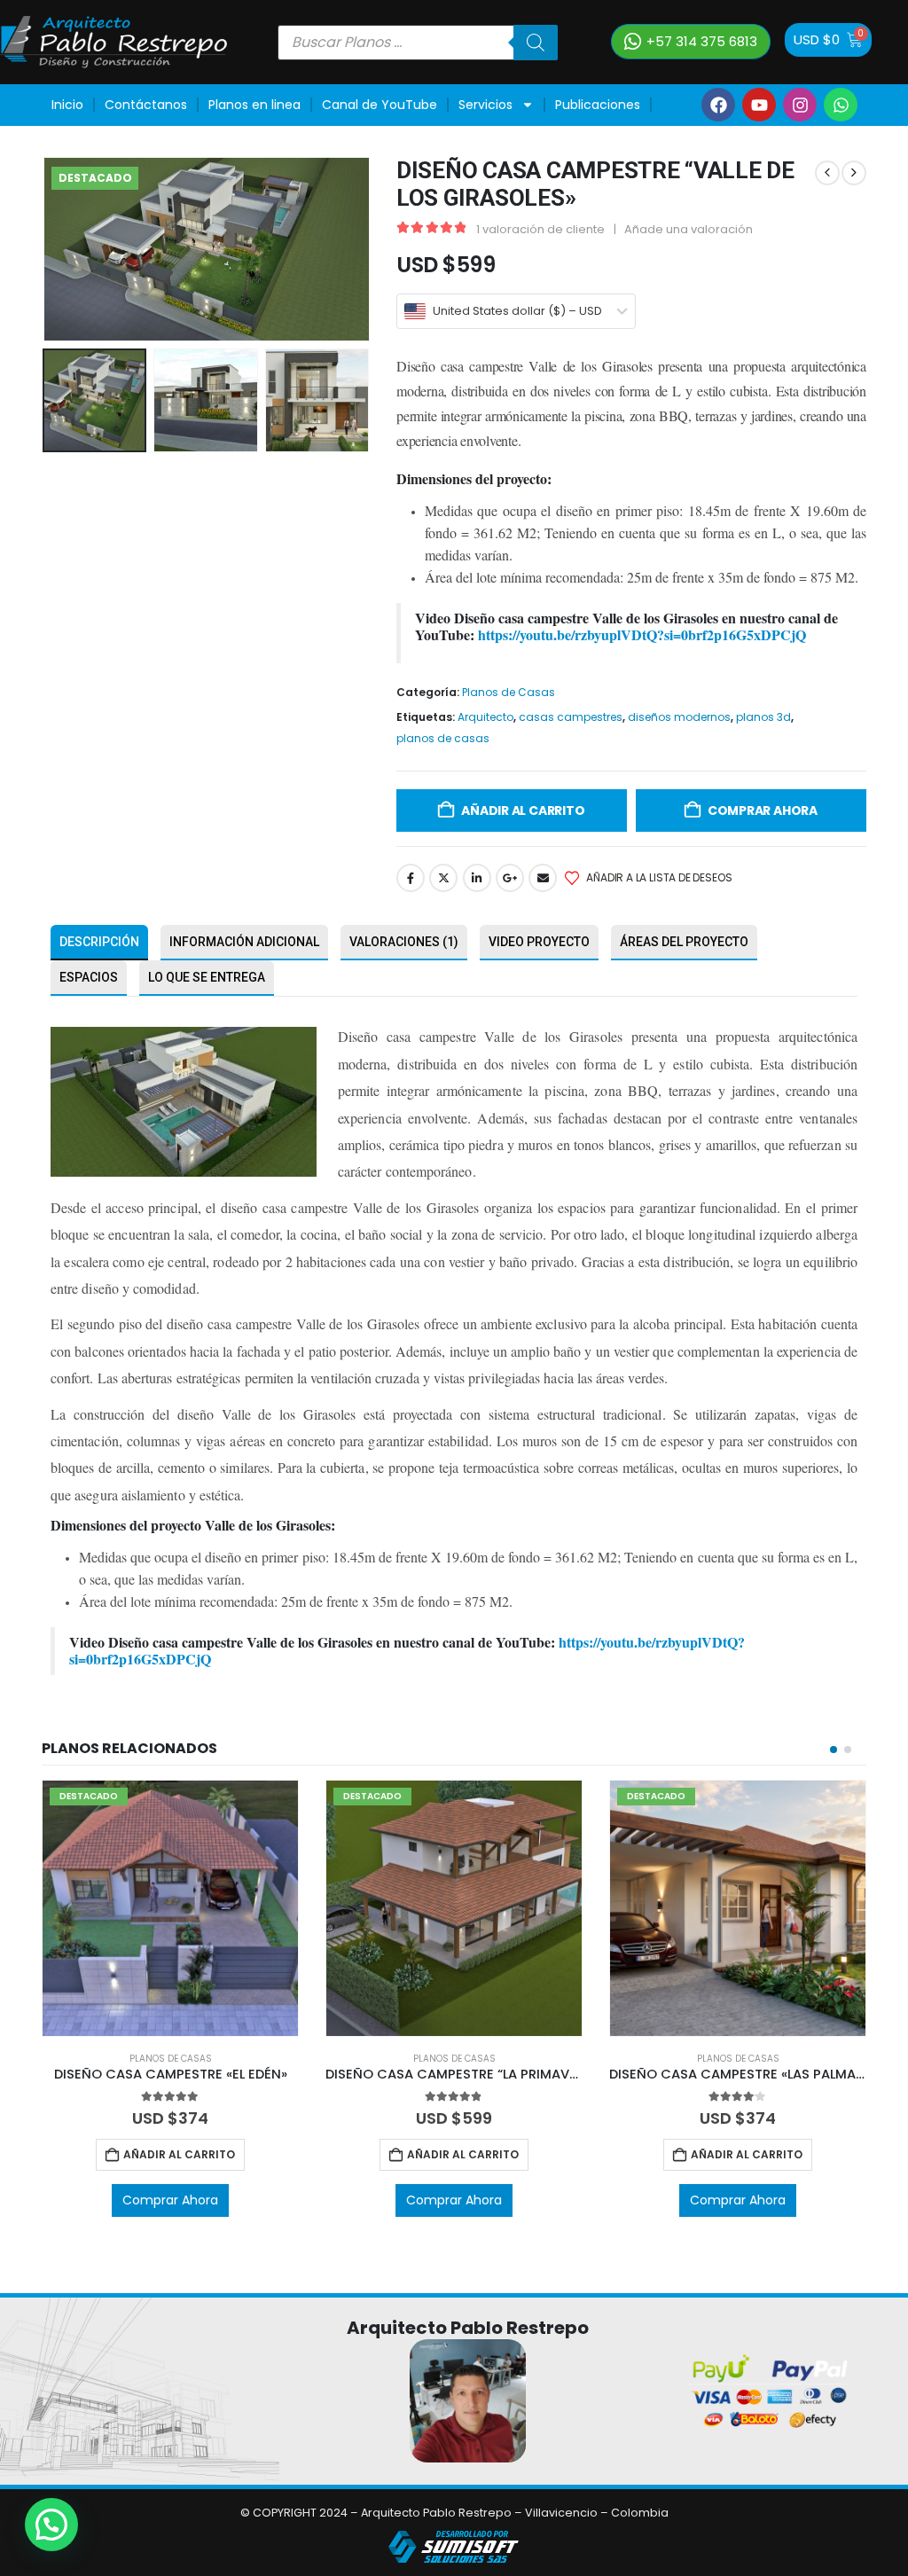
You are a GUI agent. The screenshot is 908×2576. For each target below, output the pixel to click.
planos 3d (763, 717)
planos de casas (443, 738)
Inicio (67, 105)
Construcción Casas (114, 145)
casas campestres (571, 717)
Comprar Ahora (763, 810)
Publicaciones (598, 105)
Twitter (443, 878)
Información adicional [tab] (244, 942)
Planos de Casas (509, 692)
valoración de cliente (540, 229)
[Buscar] (536, 43)
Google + (510, 878)
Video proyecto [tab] (539, 942)
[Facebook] (718, 105)
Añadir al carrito (523, 810)
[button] (46, 249)
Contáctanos (146, 105)
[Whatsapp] (841, 105)
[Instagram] (800, 105)
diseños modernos (679, 717)
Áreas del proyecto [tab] (684, 942)
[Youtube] (759, 105)
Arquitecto (485, 717)
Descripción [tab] (99, 942)
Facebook (411, 878)
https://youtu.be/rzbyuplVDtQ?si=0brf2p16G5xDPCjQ (642, 634)
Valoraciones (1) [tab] (404, 942)
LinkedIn (477, 878)
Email (543, 878)
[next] (854, 173)
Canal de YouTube (380, 105)
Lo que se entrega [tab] (207, 977)
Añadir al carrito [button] (179, 2154)
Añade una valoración (689, 229)
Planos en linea (254, 105)
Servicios (485, 105)
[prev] (827, 173)
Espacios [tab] (89, 977)
